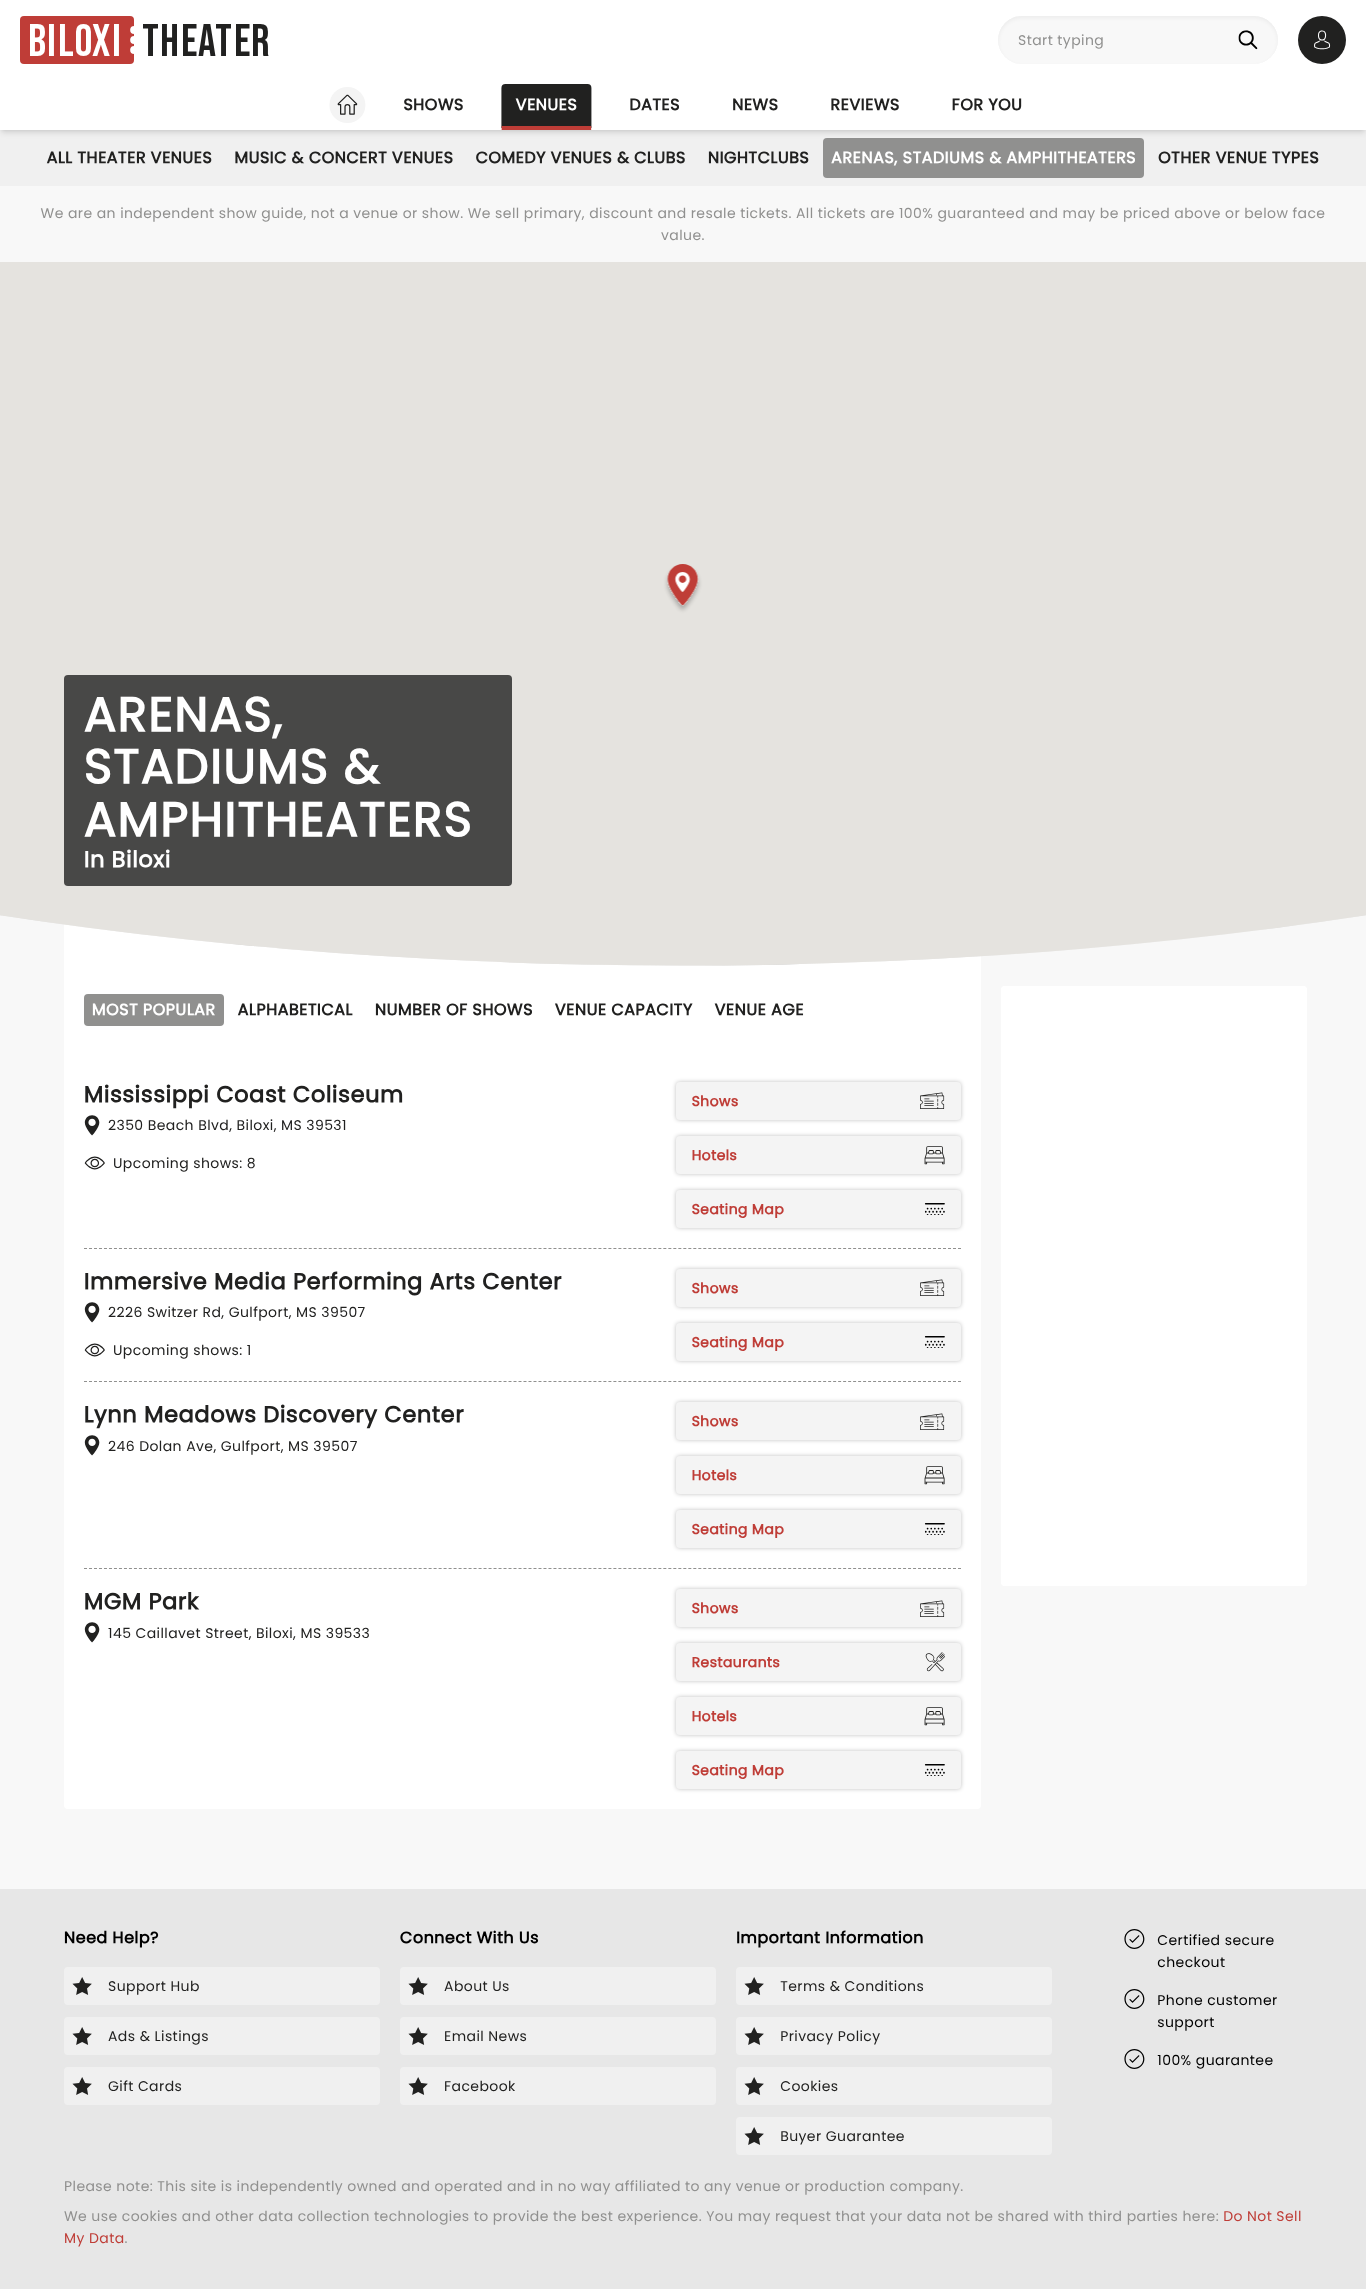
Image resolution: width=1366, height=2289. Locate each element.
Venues (547, 104)
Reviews (865, 104)
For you (987, 104)
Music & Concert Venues (343, 157)
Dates (654, 104)
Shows (433, 104)
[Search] (1252, 40)
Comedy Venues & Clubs (581, 157)
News (755, 104)
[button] (683, 589)
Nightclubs (758, 157)
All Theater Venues (130, 157)
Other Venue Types (1238, 157)
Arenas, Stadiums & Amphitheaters (983, 157)
